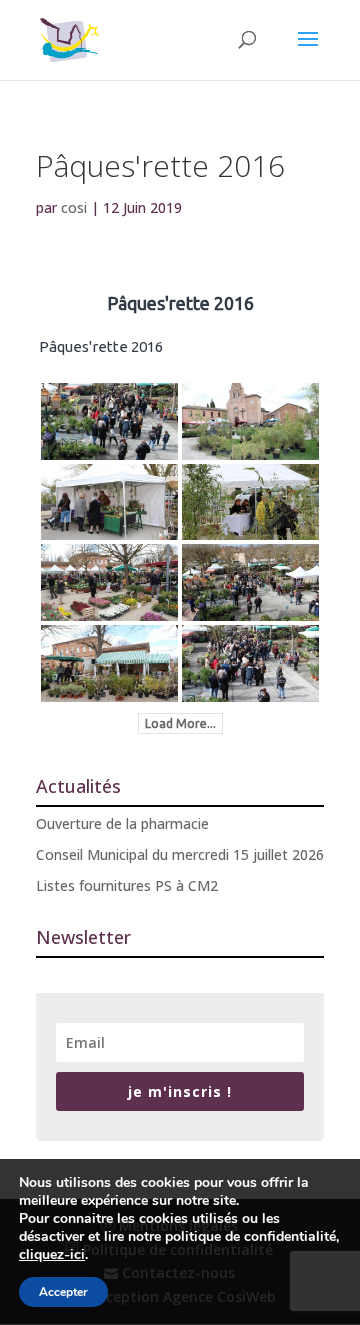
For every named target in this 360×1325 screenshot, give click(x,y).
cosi (74, 207)
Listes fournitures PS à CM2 (127, 885)
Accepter (63, 1292)
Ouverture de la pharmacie (122, 823)
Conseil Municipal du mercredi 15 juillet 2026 (180, 854)
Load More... (180, 723)
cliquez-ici (52, 1255)
